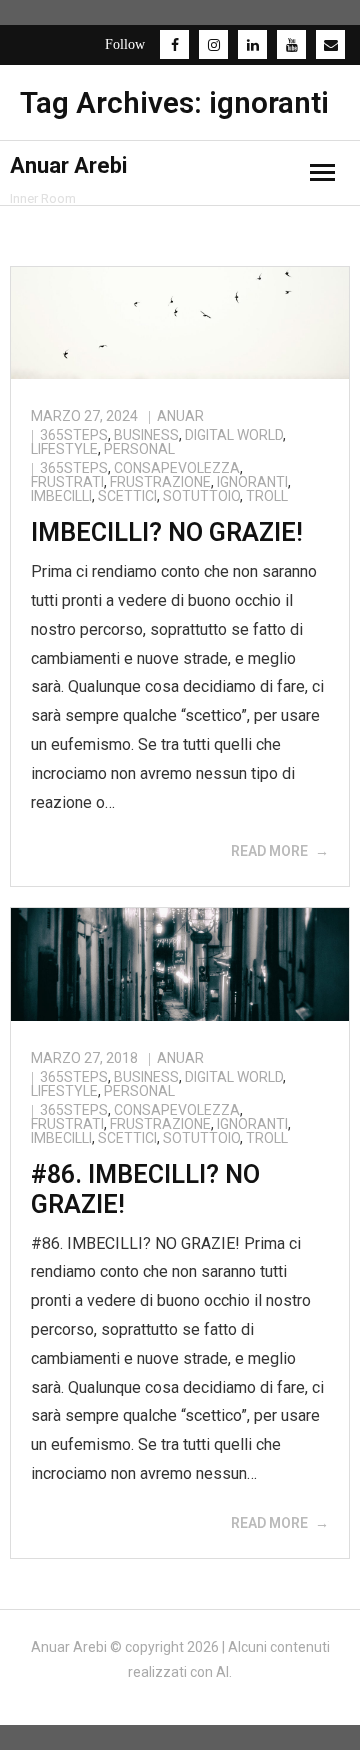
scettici (127, 496)
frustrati (67, 482)
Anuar (180, 416)
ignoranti (252, 482)
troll (267, 496)
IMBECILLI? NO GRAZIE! (167, 532)
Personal (139, 449)
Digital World (234, 435)
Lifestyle (64, 449)
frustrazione (160, 482)
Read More (269, 851)
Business (146, 435)
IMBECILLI (61, 496)
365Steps (74, 435)
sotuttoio (201, 496)
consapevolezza (177, 468)
